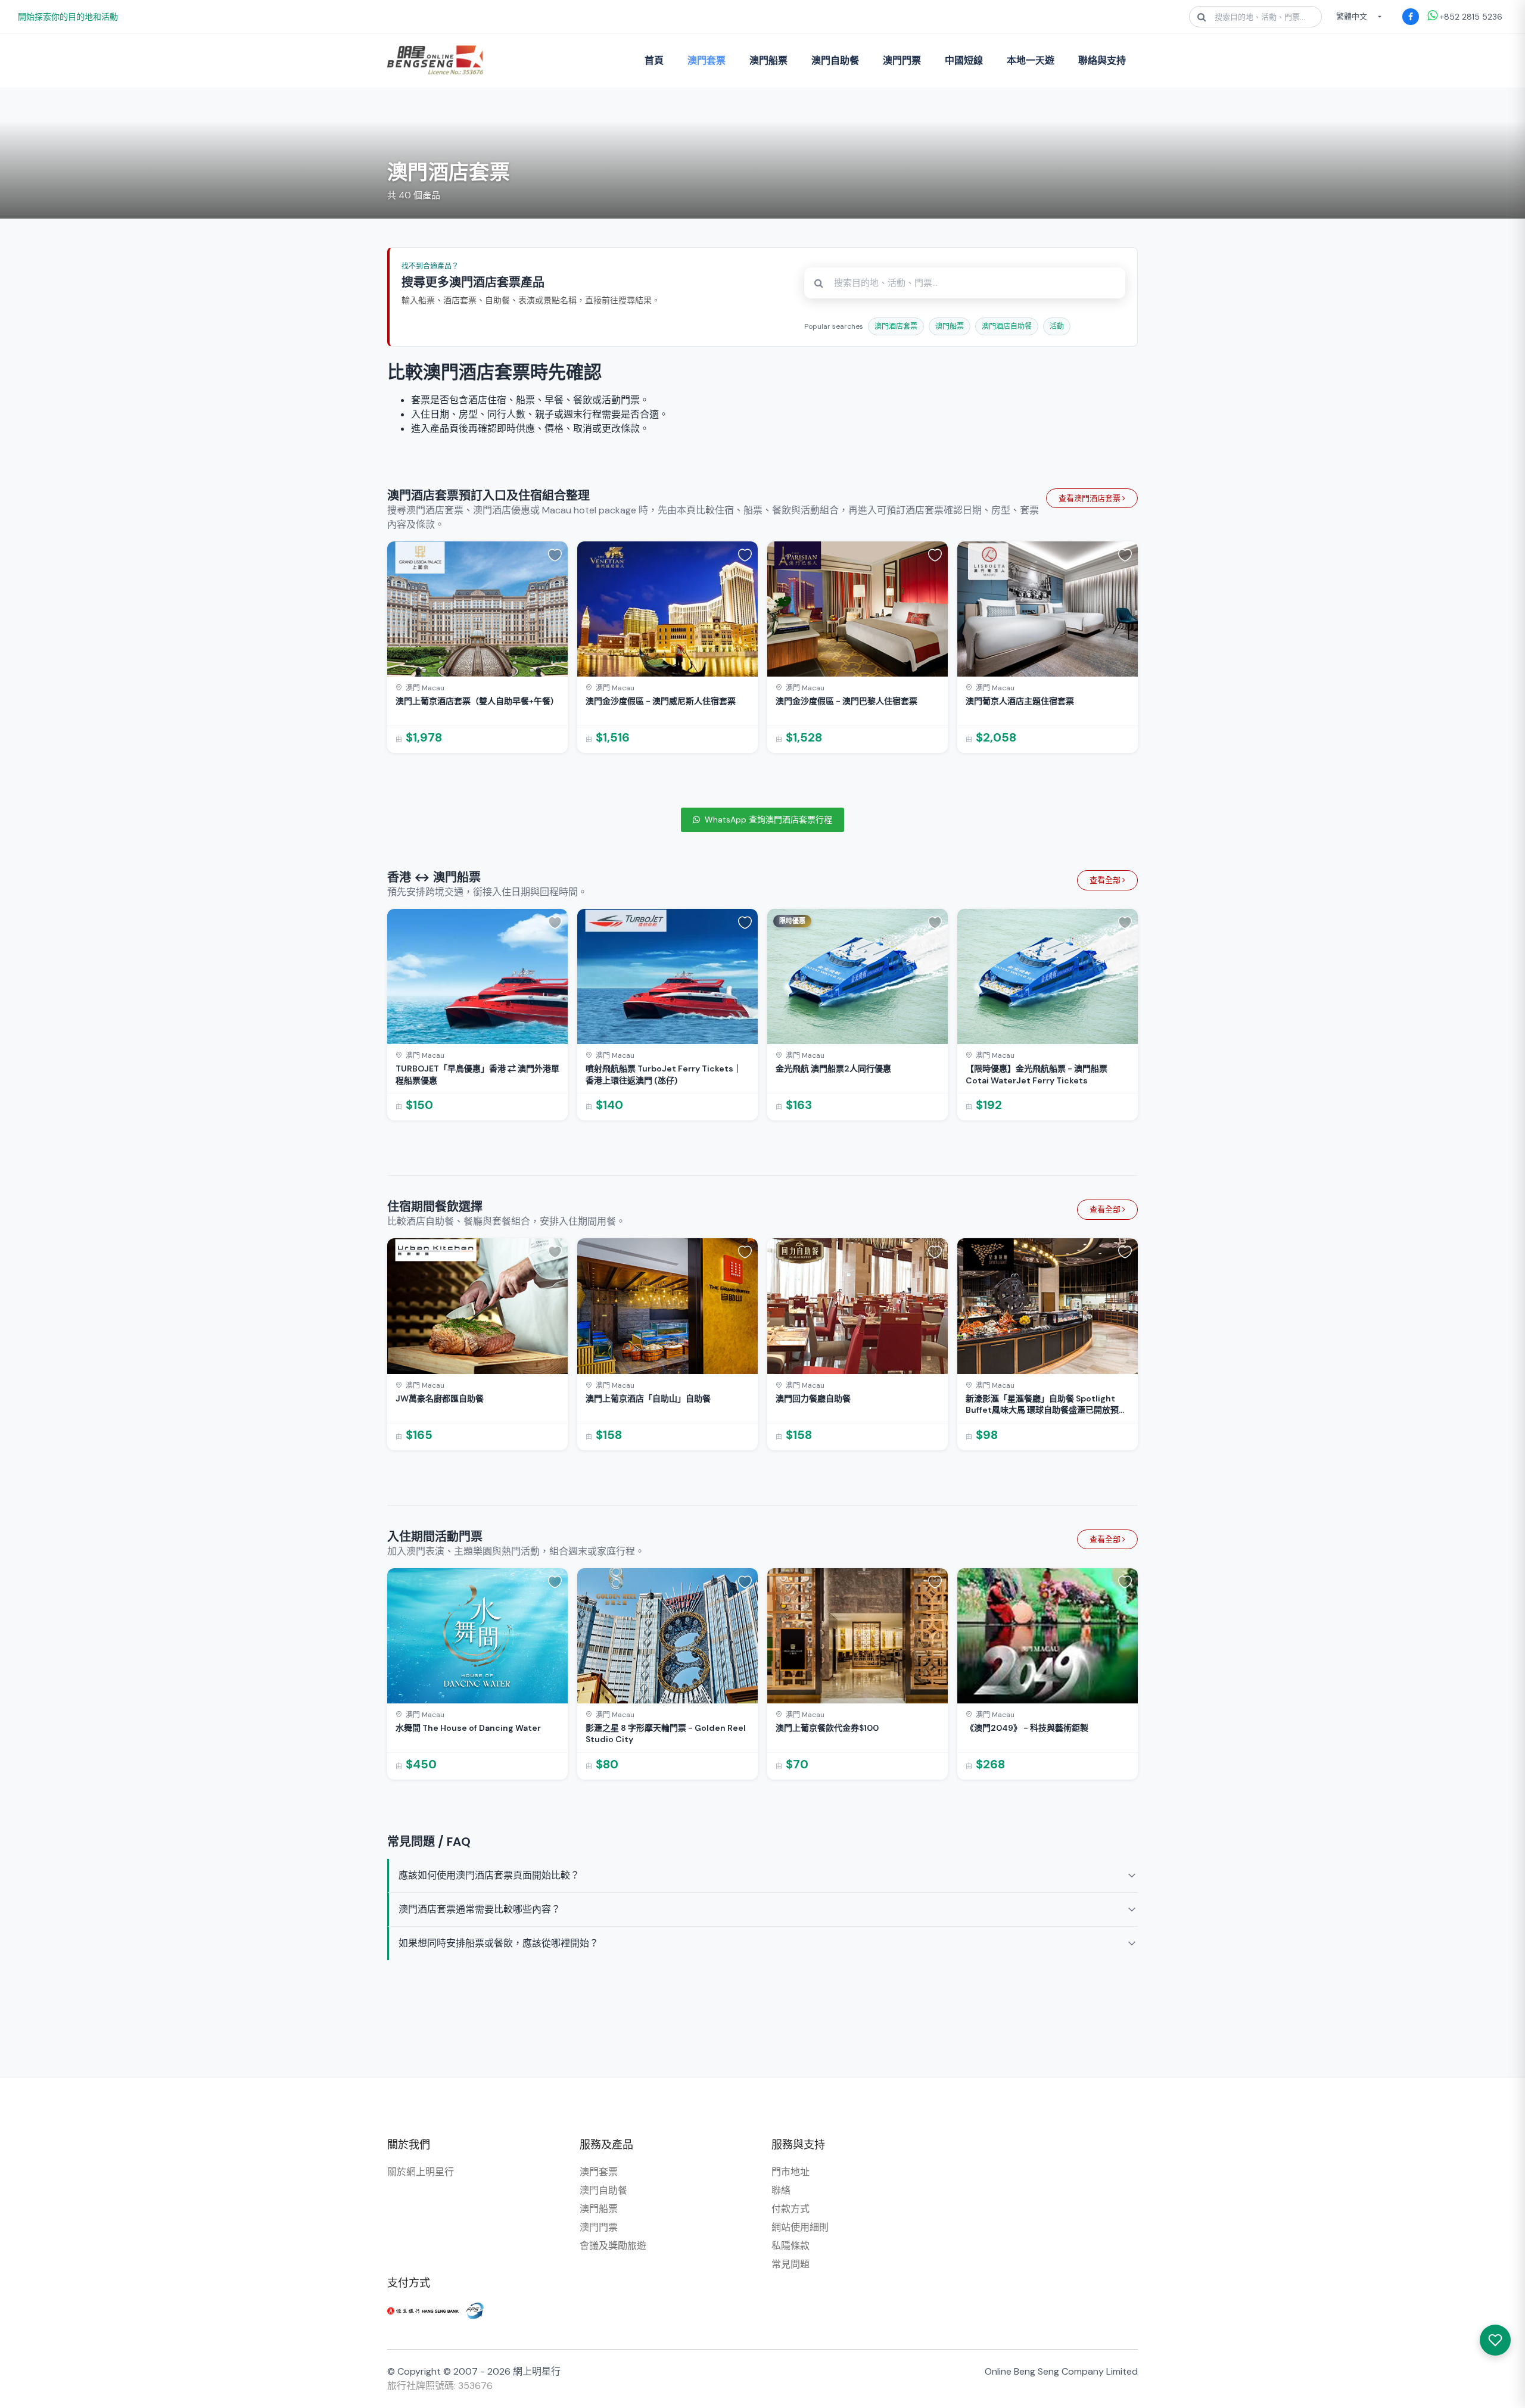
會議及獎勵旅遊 (613, 2246)
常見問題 (790, 2264)
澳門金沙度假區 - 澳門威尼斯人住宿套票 (661, 701)
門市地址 (790, 2172)
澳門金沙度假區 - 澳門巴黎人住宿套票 (846, 701)
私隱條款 (790, 2246)
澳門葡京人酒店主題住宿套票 (1020, 701)
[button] (555, 555)
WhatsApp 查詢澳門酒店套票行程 (768, 820)
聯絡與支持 (1102, 60)
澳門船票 (768, 60)
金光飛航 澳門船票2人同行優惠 (833, 1069)
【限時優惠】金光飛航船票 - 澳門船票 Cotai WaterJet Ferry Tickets (1037, 1074)
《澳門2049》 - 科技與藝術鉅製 (1027, 1728)
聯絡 (781, 2190)
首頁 (654, 60)
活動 (1057, 326)
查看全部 (1106, 880)
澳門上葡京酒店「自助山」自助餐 (648, 1398)
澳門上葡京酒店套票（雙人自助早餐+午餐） (477, 701)
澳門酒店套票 (896, 326)
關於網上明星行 (421, 2172)
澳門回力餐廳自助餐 (813, 1398)
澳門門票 (902, 60)
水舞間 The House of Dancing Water (468, 1728)
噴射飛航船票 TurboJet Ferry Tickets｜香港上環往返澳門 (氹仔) (664, 1074)
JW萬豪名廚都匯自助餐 (440, 1398)
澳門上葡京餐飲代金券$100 (827, 1728)
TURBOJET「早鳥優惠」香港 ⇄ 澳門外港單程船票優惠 (477, 1074)
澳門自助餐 (835, 60)
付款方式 (790, 2209)
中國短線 (964, 60)
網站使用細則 (800, 2227)
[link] (477, 647)
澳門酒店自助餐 (1007, 326)
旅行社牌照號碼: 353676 (440, 2386)
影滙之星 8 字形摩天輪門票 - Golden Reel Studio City (666, 1734)
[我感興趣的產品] (1495, 2340)
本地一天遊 (1031, 60)
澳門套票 (707, 60)
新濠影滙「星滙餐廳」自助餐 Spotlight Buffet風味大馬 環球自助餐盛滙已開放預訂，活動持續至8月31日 (1042, 1405)
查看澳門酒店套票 (1090, 498)
